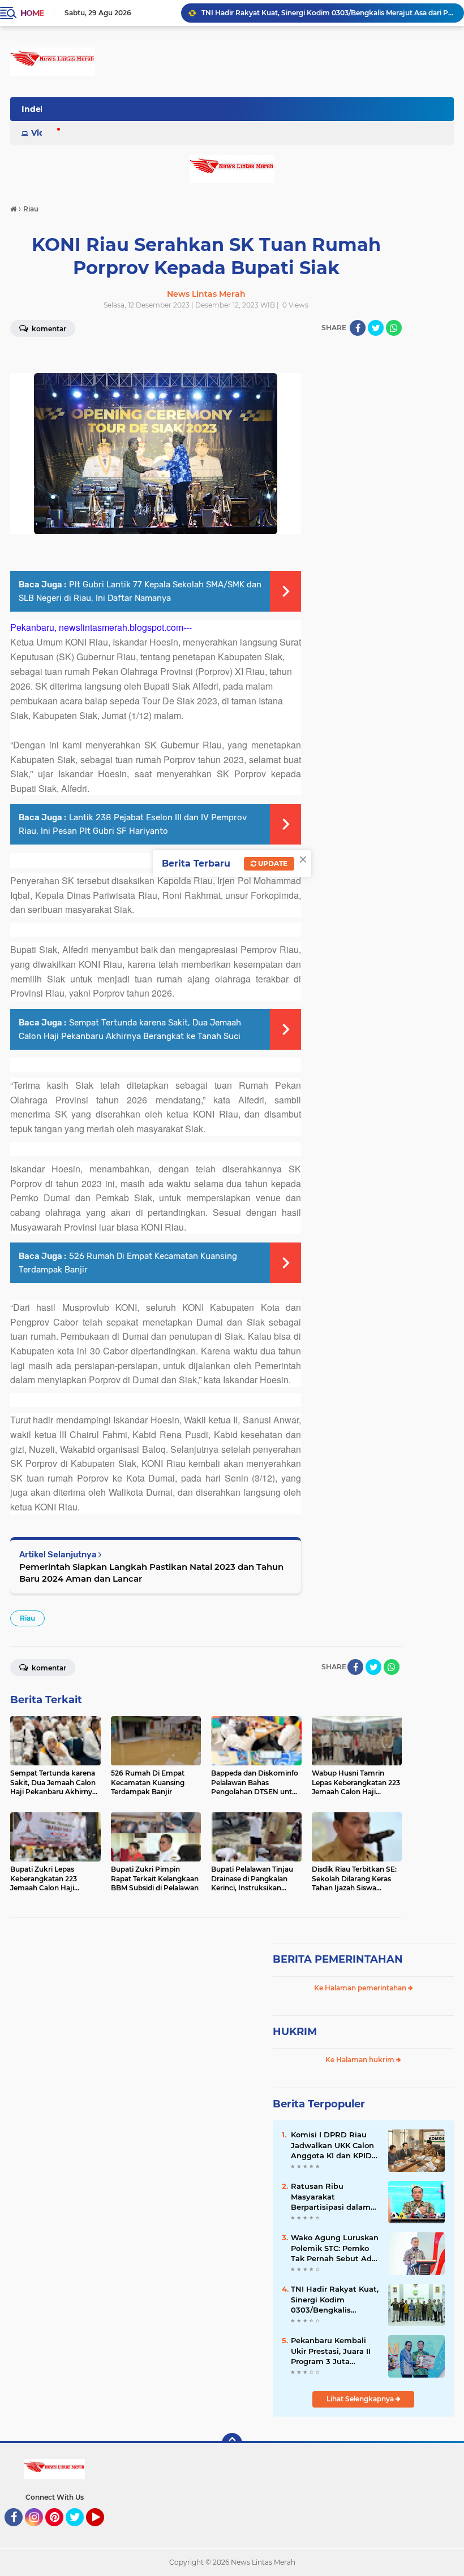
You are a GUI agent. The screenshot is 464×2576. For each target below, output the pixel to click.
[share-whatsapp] (394, 328)
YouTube (103, 2531)
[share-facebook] (358, 328)
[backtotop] (232, 2443)
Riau (27, 1618)
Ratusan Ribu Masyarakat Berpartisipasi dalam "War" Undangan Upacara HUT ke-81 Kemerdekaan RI (331, 2197)
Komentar (48, 1668)
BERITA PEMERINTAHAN (338, 1959)
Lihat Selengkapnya (361, 2399)
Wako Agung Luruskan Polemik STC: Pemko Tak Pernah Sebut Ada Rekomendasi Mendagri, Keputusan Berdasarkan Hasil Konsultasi (335, 2248)
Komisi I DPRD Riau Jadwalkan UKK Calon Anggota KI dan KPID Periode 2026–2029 (332, 2145)
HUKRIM (295, 2032)
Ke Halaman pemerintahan (361, 1988)
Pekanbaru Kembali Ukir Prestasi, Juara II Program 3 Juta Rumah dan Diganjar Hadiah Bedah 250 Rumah (328, 13)
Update (272, 863)
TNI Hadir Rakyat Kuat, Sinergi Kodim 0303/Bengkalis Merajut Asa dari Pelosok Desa (335, 2300)
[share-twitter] (376, 328)
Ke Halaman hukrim (361, 2060)
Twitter (80, 2531)
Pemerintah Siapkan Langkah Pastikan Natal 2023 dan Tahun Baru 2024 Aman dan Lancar (151, 1573)
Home (32, 13)
